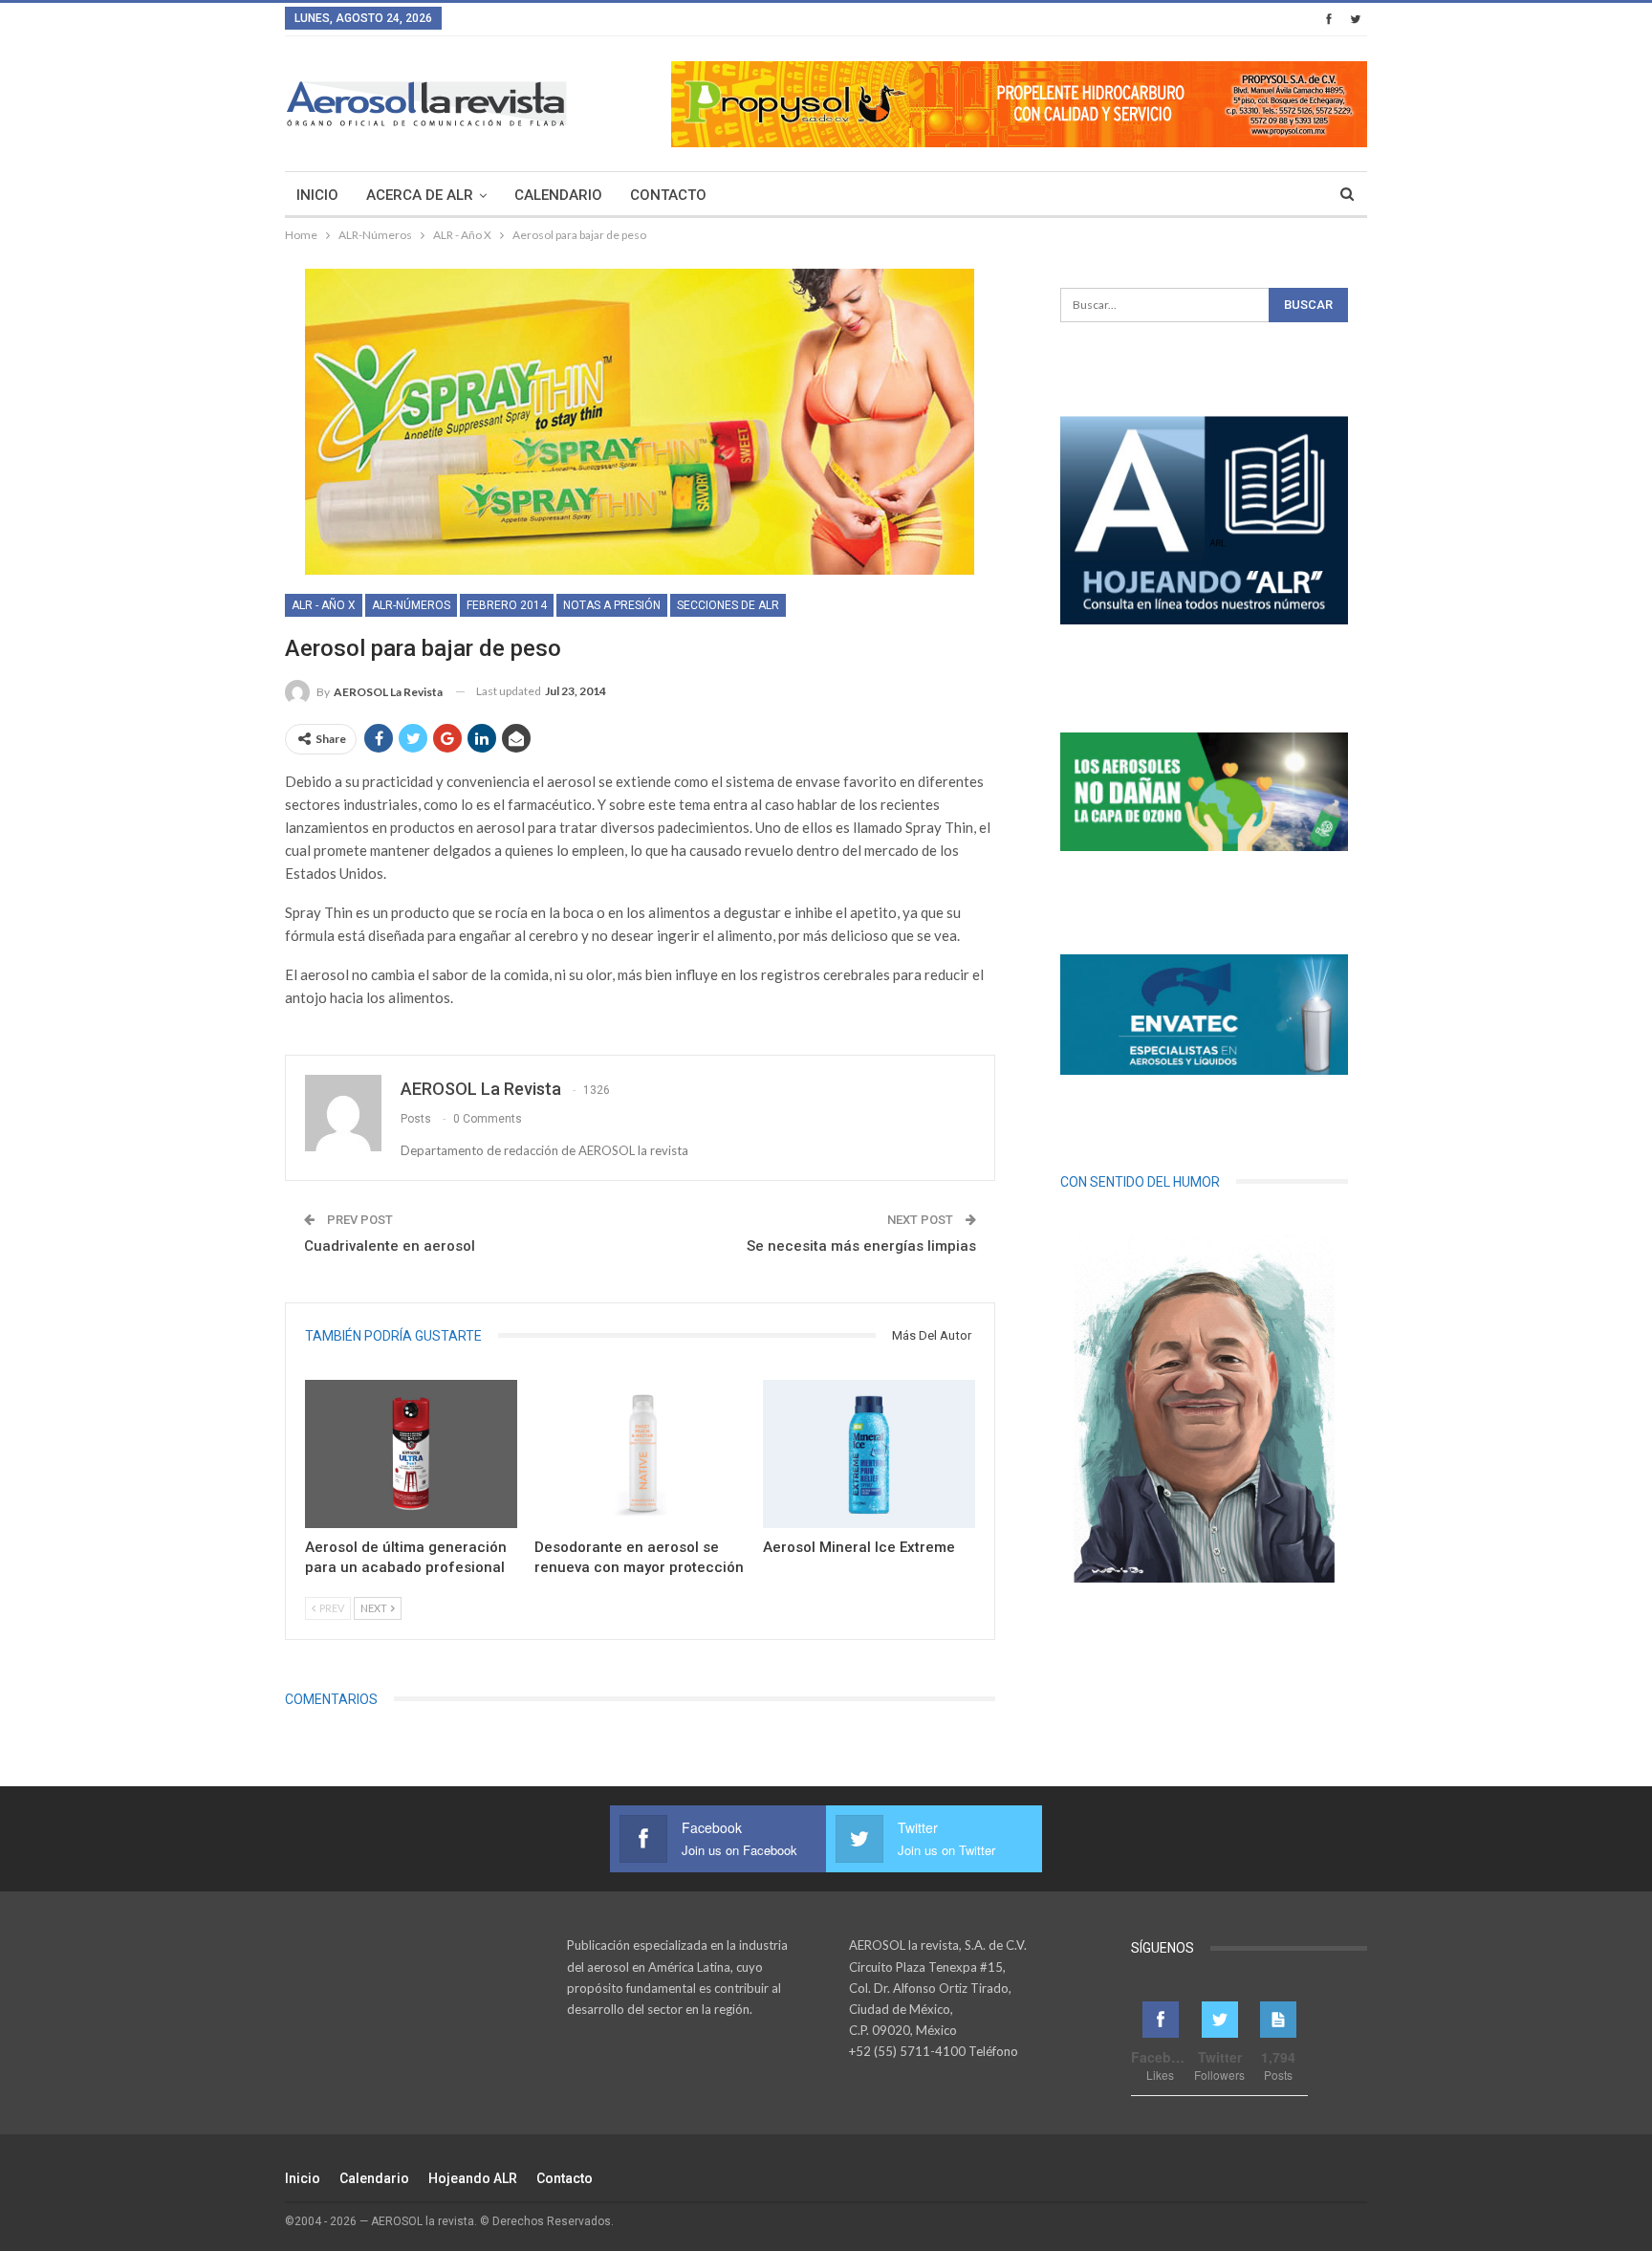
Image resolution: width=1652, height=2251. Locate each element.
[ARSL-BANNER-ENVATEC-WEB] (1204, 1015)
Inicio (317, 195)
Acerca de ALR (420, 195)
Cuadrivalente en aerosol (390, 1246)
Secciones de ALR (728, 605)
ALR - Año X (324, 605)
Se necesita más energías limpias (861, 1246)
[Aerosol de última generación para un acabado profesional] (411, 1454)
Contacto (668, 195)
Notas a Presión (612, 605)
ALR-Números (411, 605)
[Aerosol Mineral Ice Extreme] (869, 1454)
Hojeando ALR (473, 2178)
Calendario (558, 195)
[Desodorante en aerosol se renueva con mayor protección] (641, 1454)
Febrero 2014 (507, 605)
